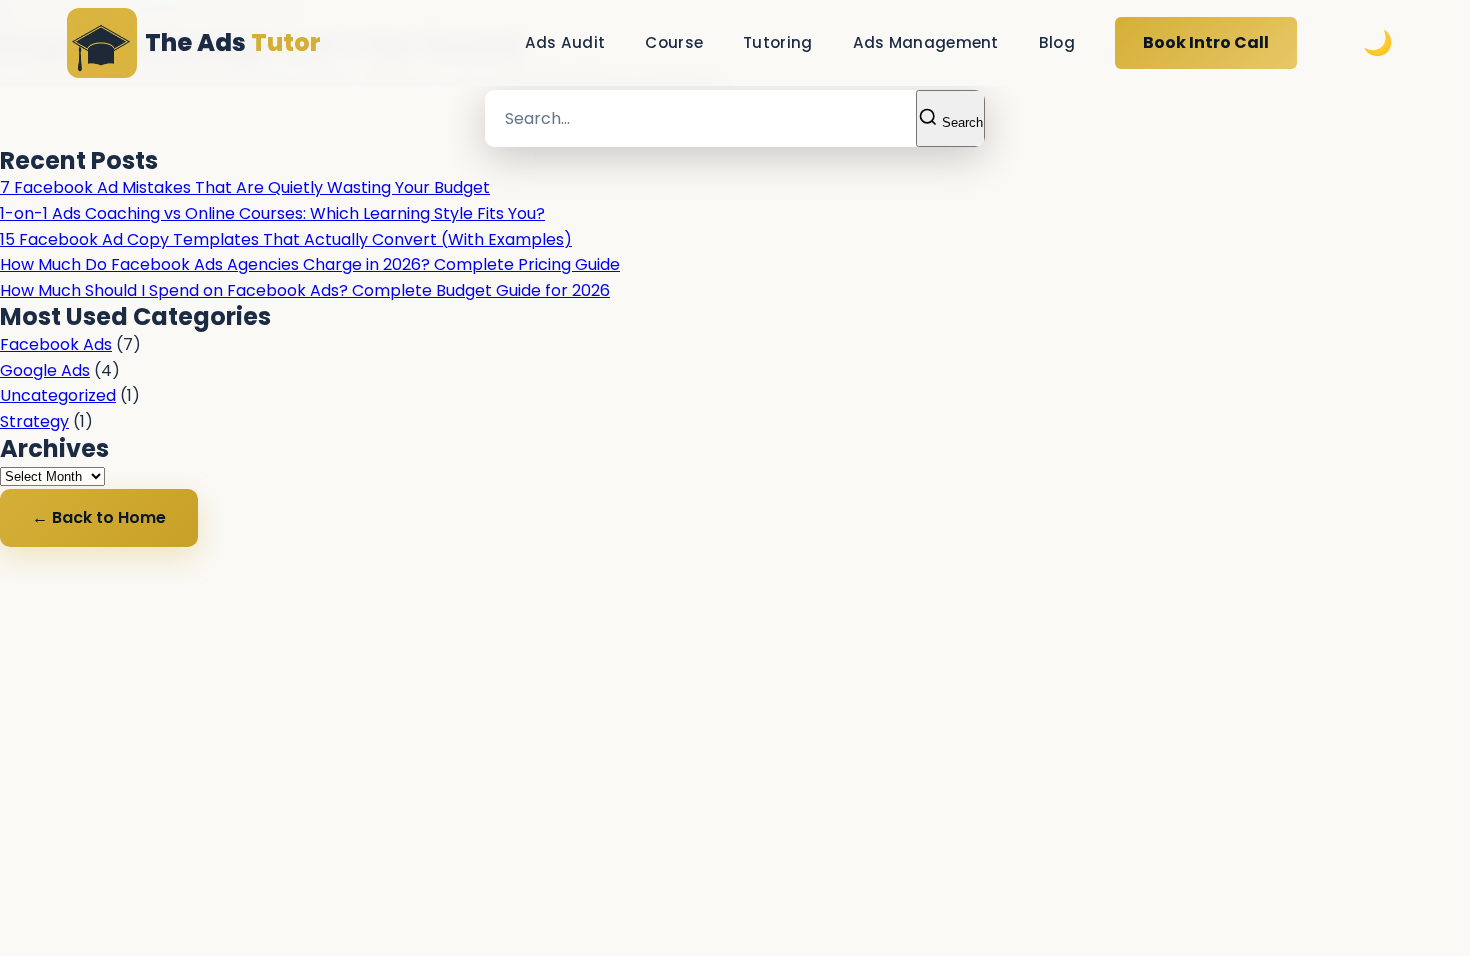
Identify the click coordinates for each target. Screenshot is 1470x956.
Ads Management (926, 42)
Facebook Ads (56, 344)
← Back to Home (99, 517)
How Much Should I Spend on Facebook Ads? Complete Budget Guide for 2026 (305, 290)
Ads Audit (565, 42)
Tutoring (777, 42)
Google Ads (45, 370)
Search (960, 122)
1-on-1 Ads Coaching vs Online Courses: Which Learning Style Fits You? (272, 213)
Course (674, 42)
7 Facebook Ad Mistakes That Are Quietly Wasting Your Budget (245, 187)
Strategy (34, 421)
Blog (1057, 42)
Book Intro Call (1206, 42)
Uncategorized (58, 395)
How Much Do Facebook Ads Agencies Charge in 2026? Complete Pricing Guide (310, 264)
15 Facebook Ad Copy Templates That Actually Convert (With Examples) (286, 239)
